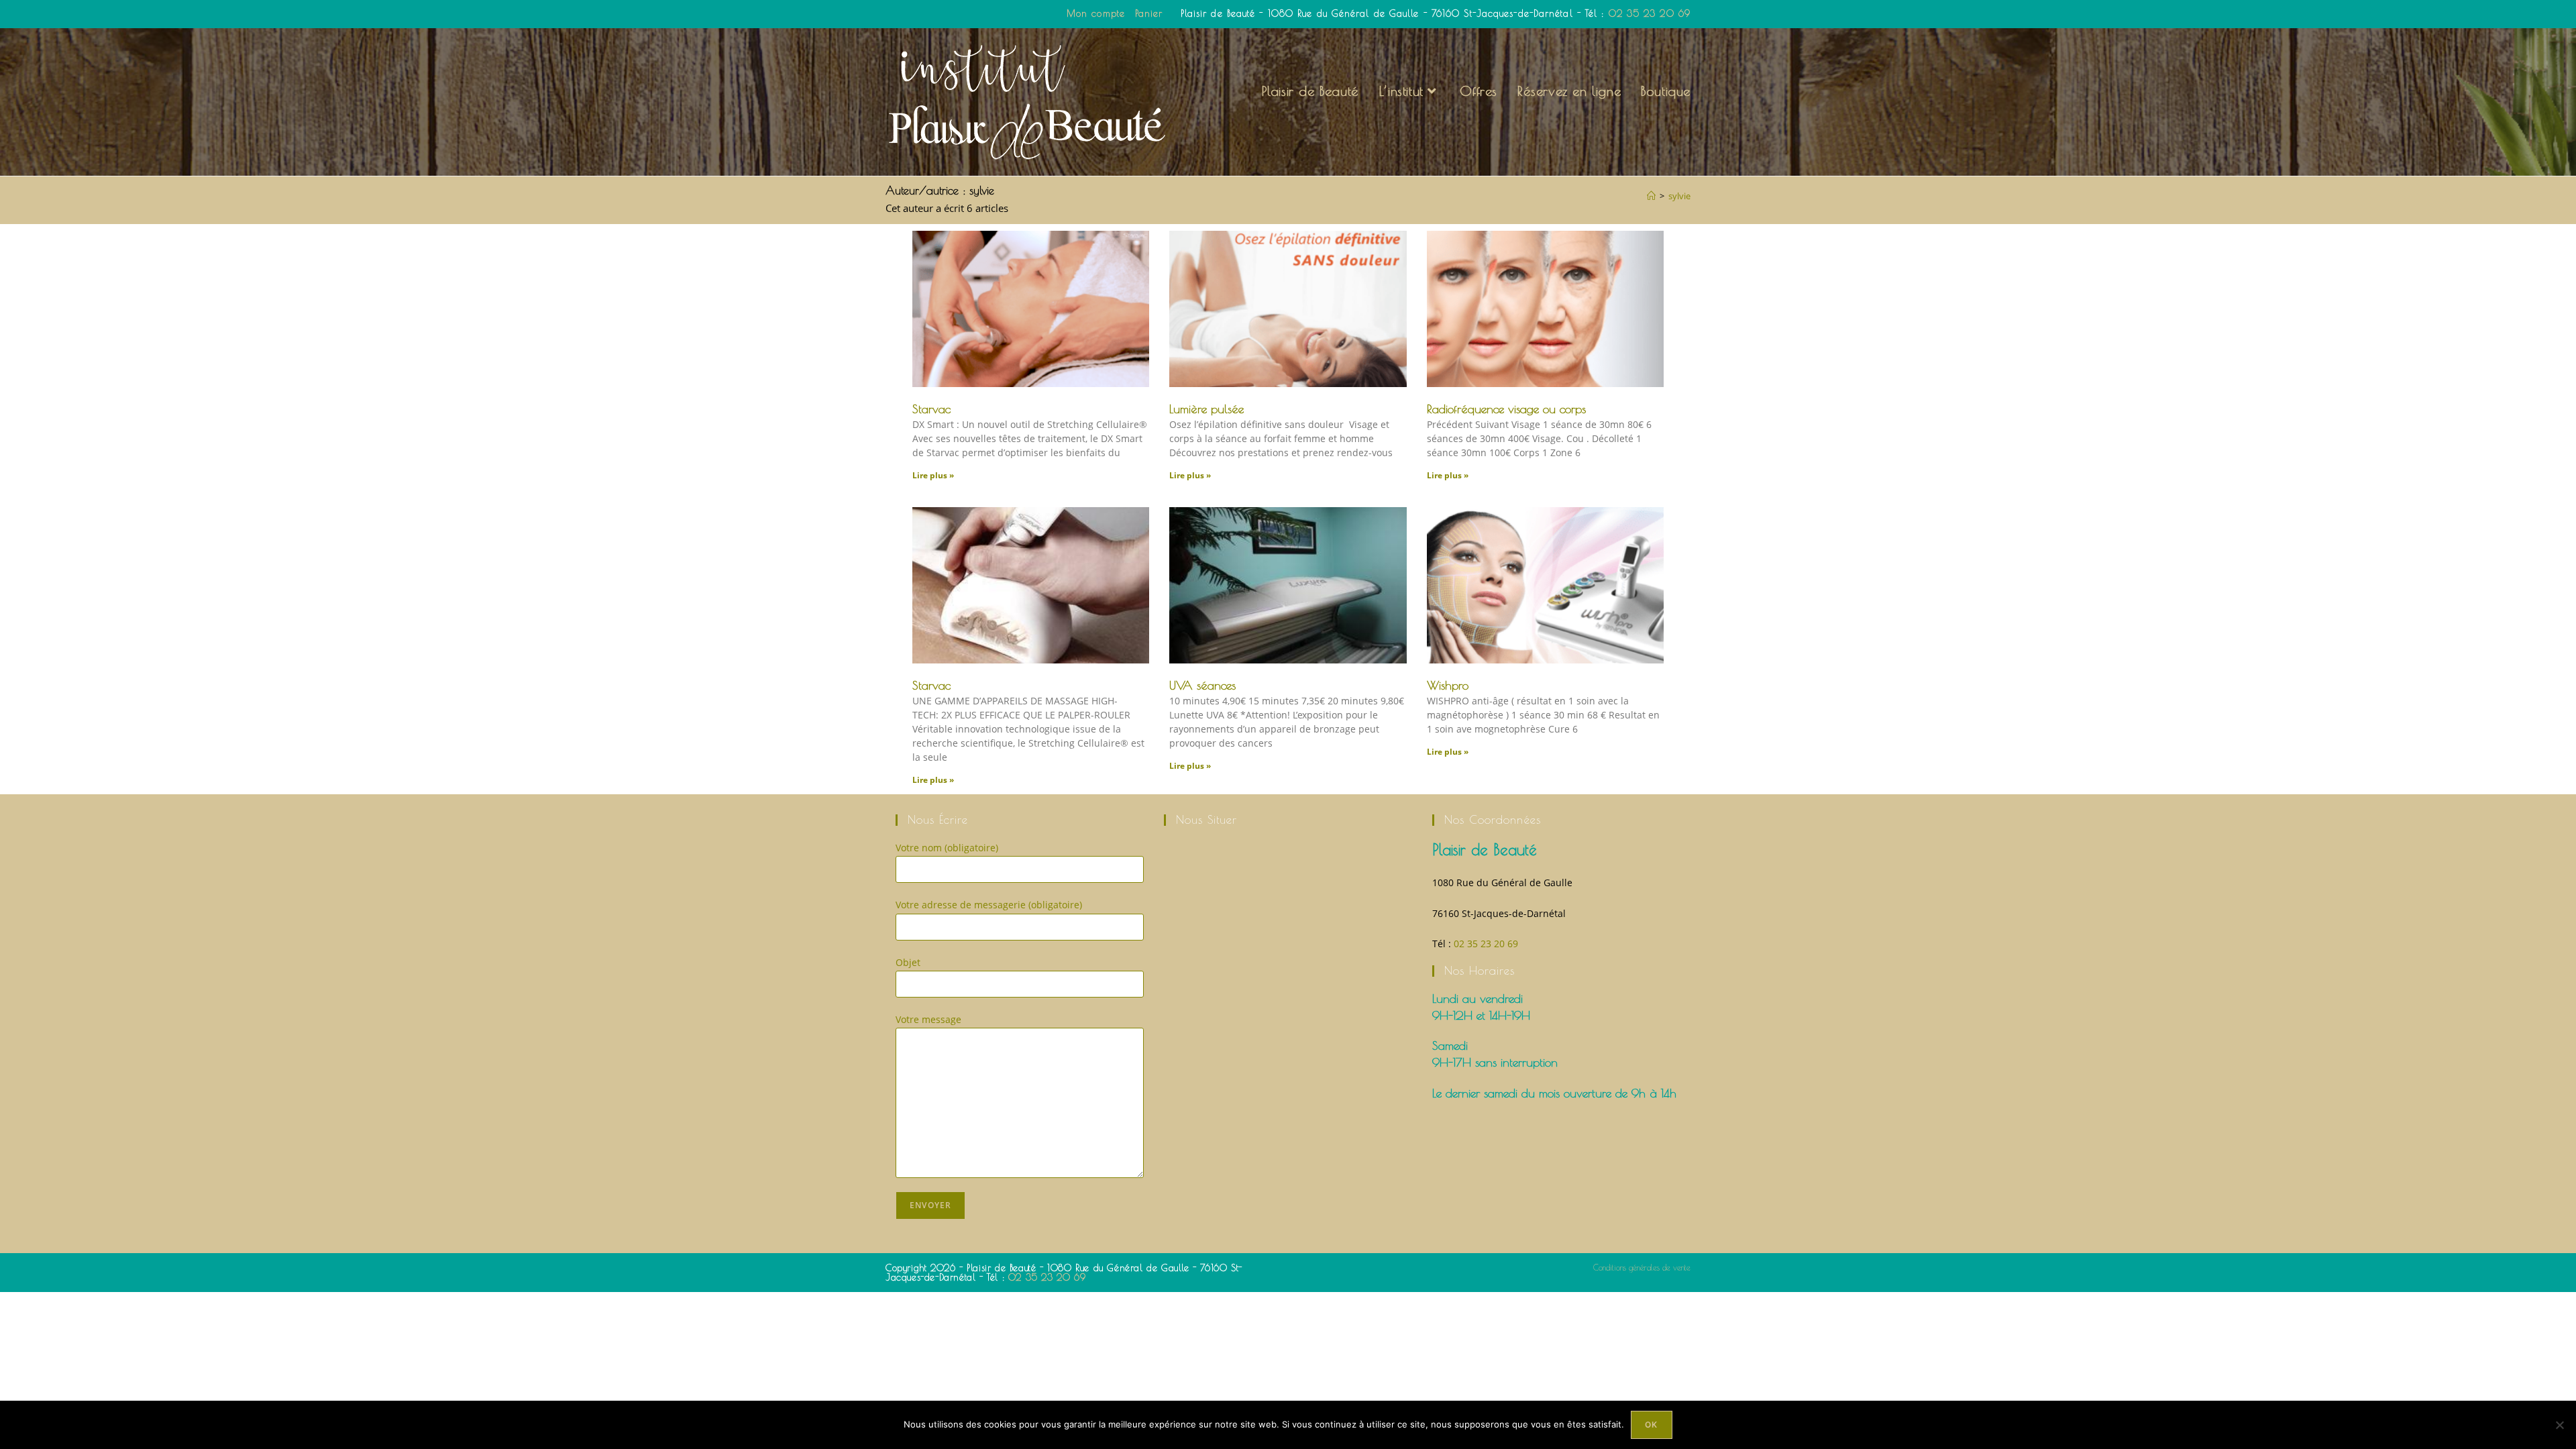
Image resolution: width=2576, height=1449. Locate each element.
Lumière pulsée (1206, 409)
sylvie (1679, 196)
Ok (1651, 1425)
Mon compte (1096, 13)
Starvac (931, 409)
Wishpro (1448, 685)
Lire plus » (933, 475)
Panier (1149, 13)
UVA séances (1202, 685)
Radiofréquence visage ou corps (1506, 409)
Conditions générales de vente (1642, 1267)
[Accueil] (1651, 196)
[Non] (2559, 1425)
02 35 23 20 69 (1650, 13)
